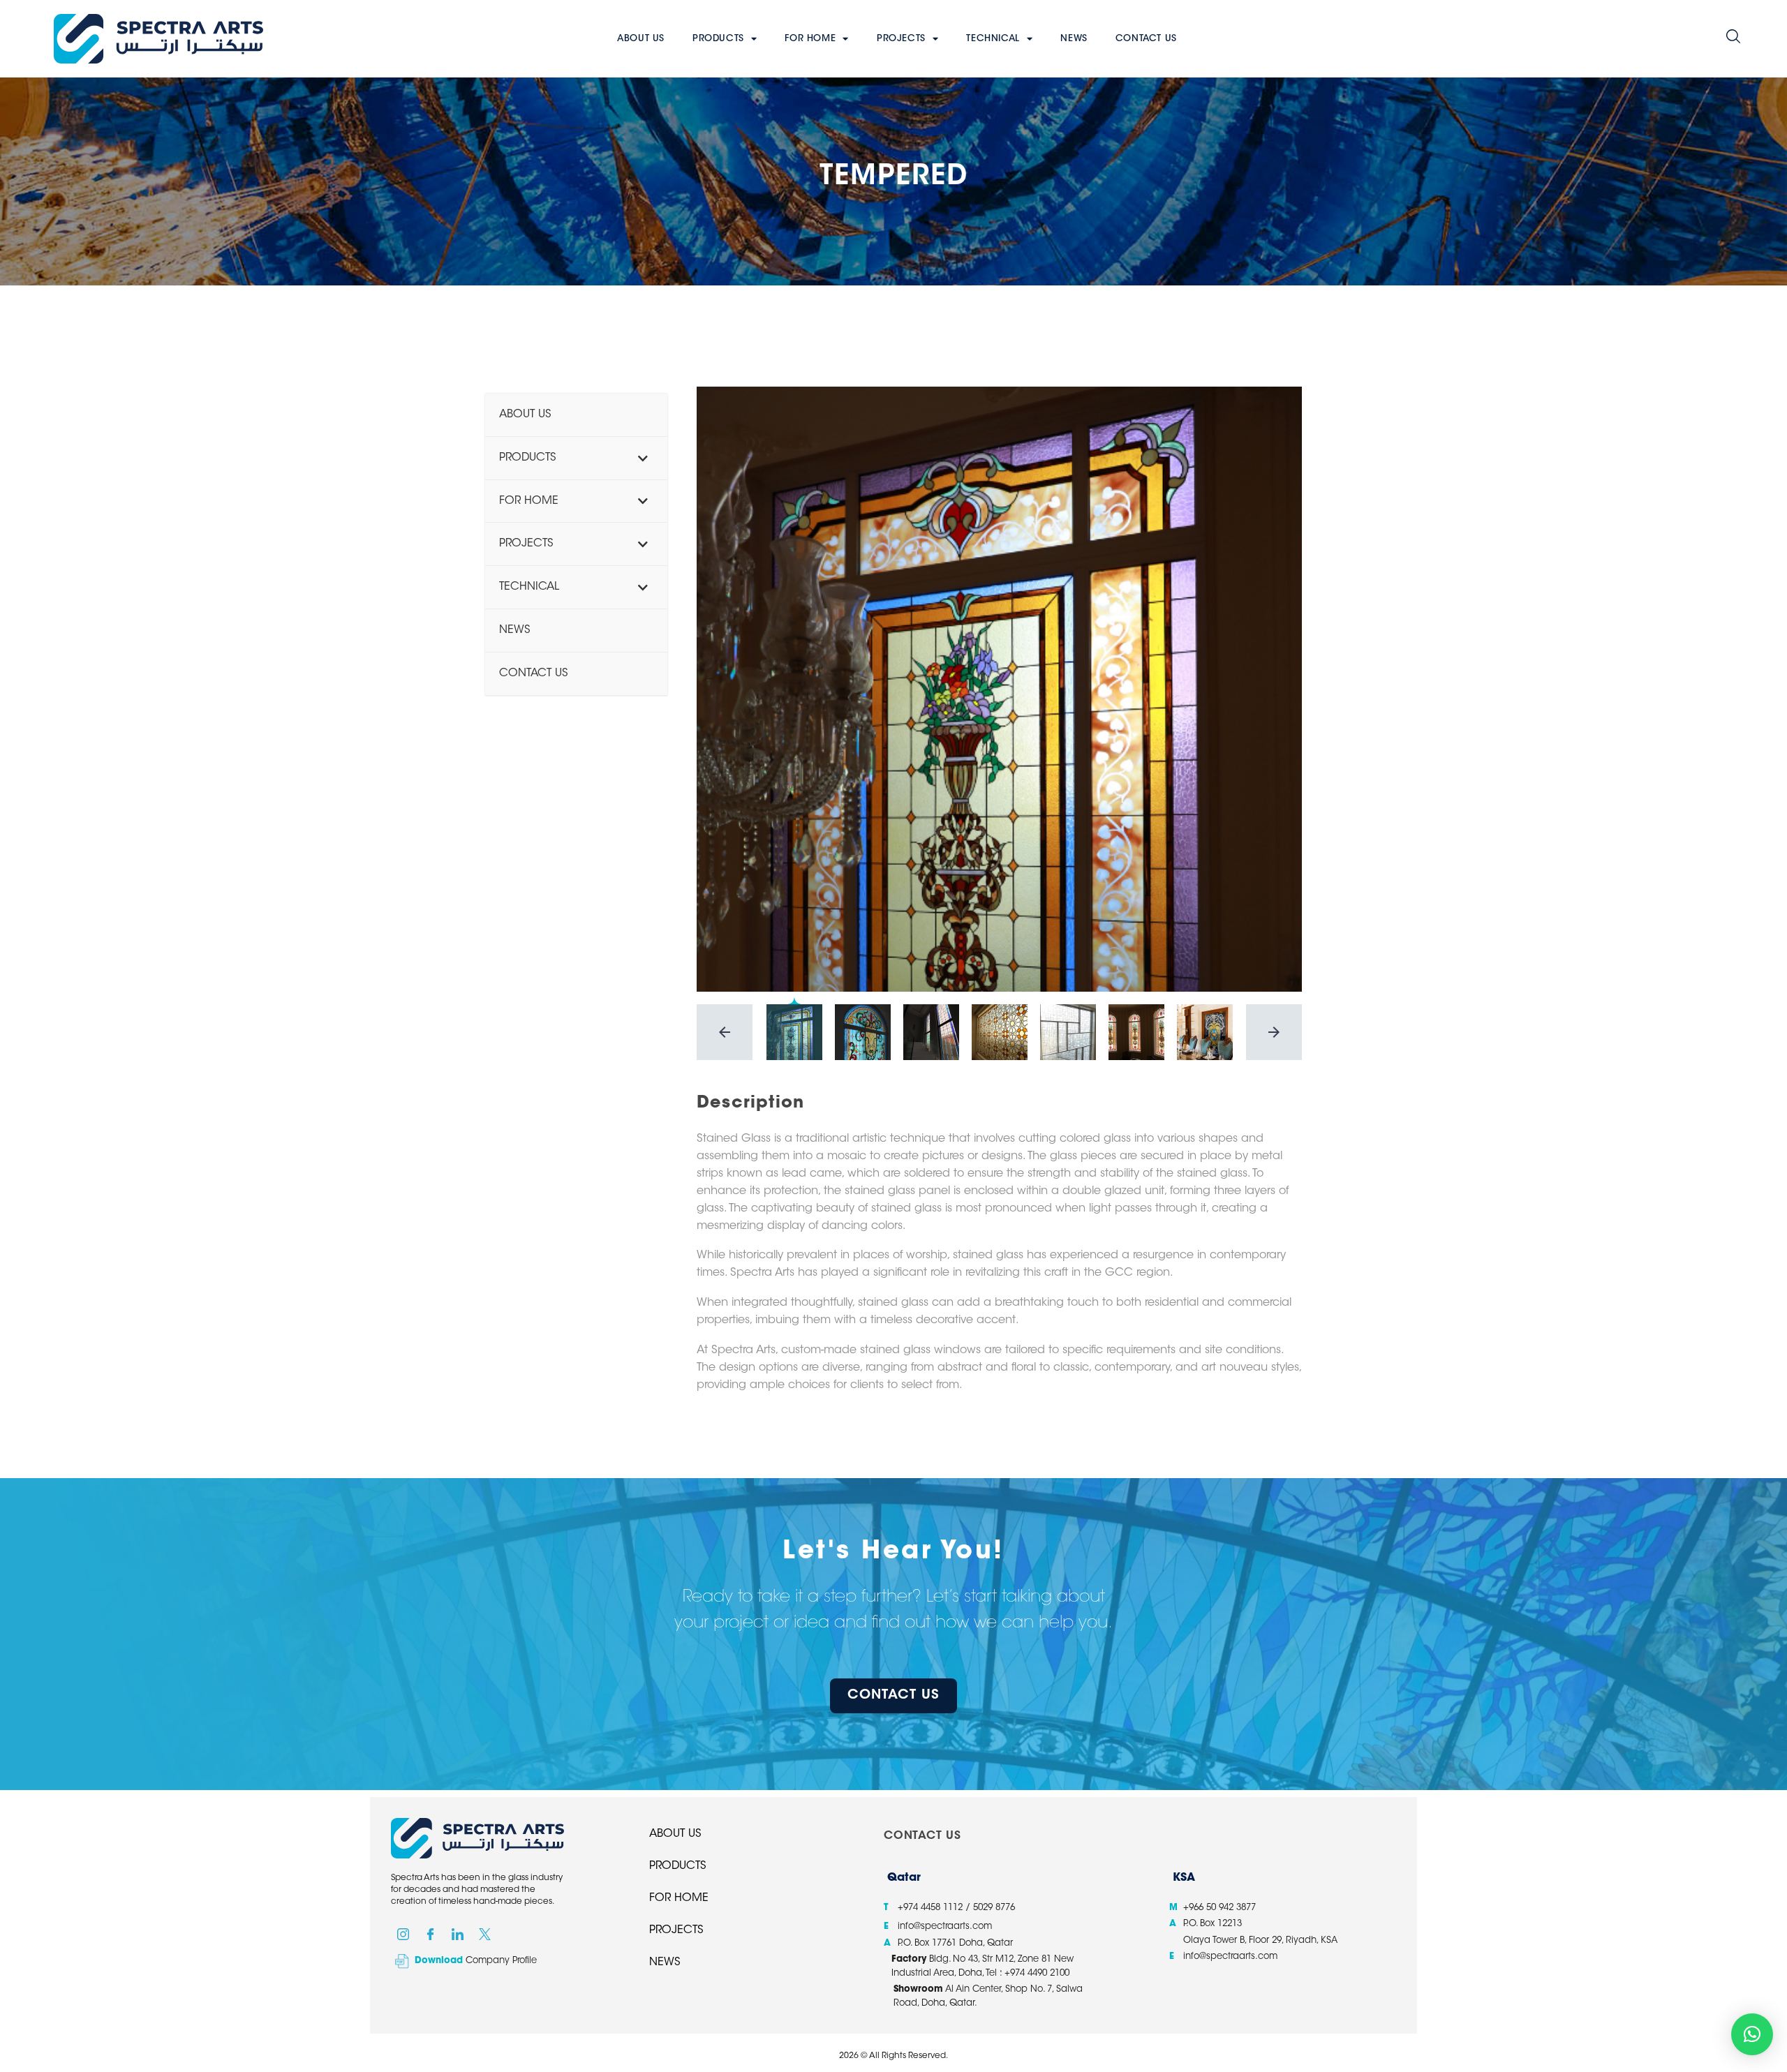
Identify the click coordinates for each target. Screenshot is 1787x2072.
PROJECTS (901, 39)
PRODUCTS (718, 39)
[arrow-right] (1274, 1032)
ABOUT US (641, 39)
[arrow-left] (725, 1032)
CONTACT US (1146, 39)
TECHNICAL (993, 39)
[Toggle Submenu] (643, 458)
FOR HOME (810, 39)
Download (439, 1961)
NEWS (1074, 39)
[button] (1733, 39)
